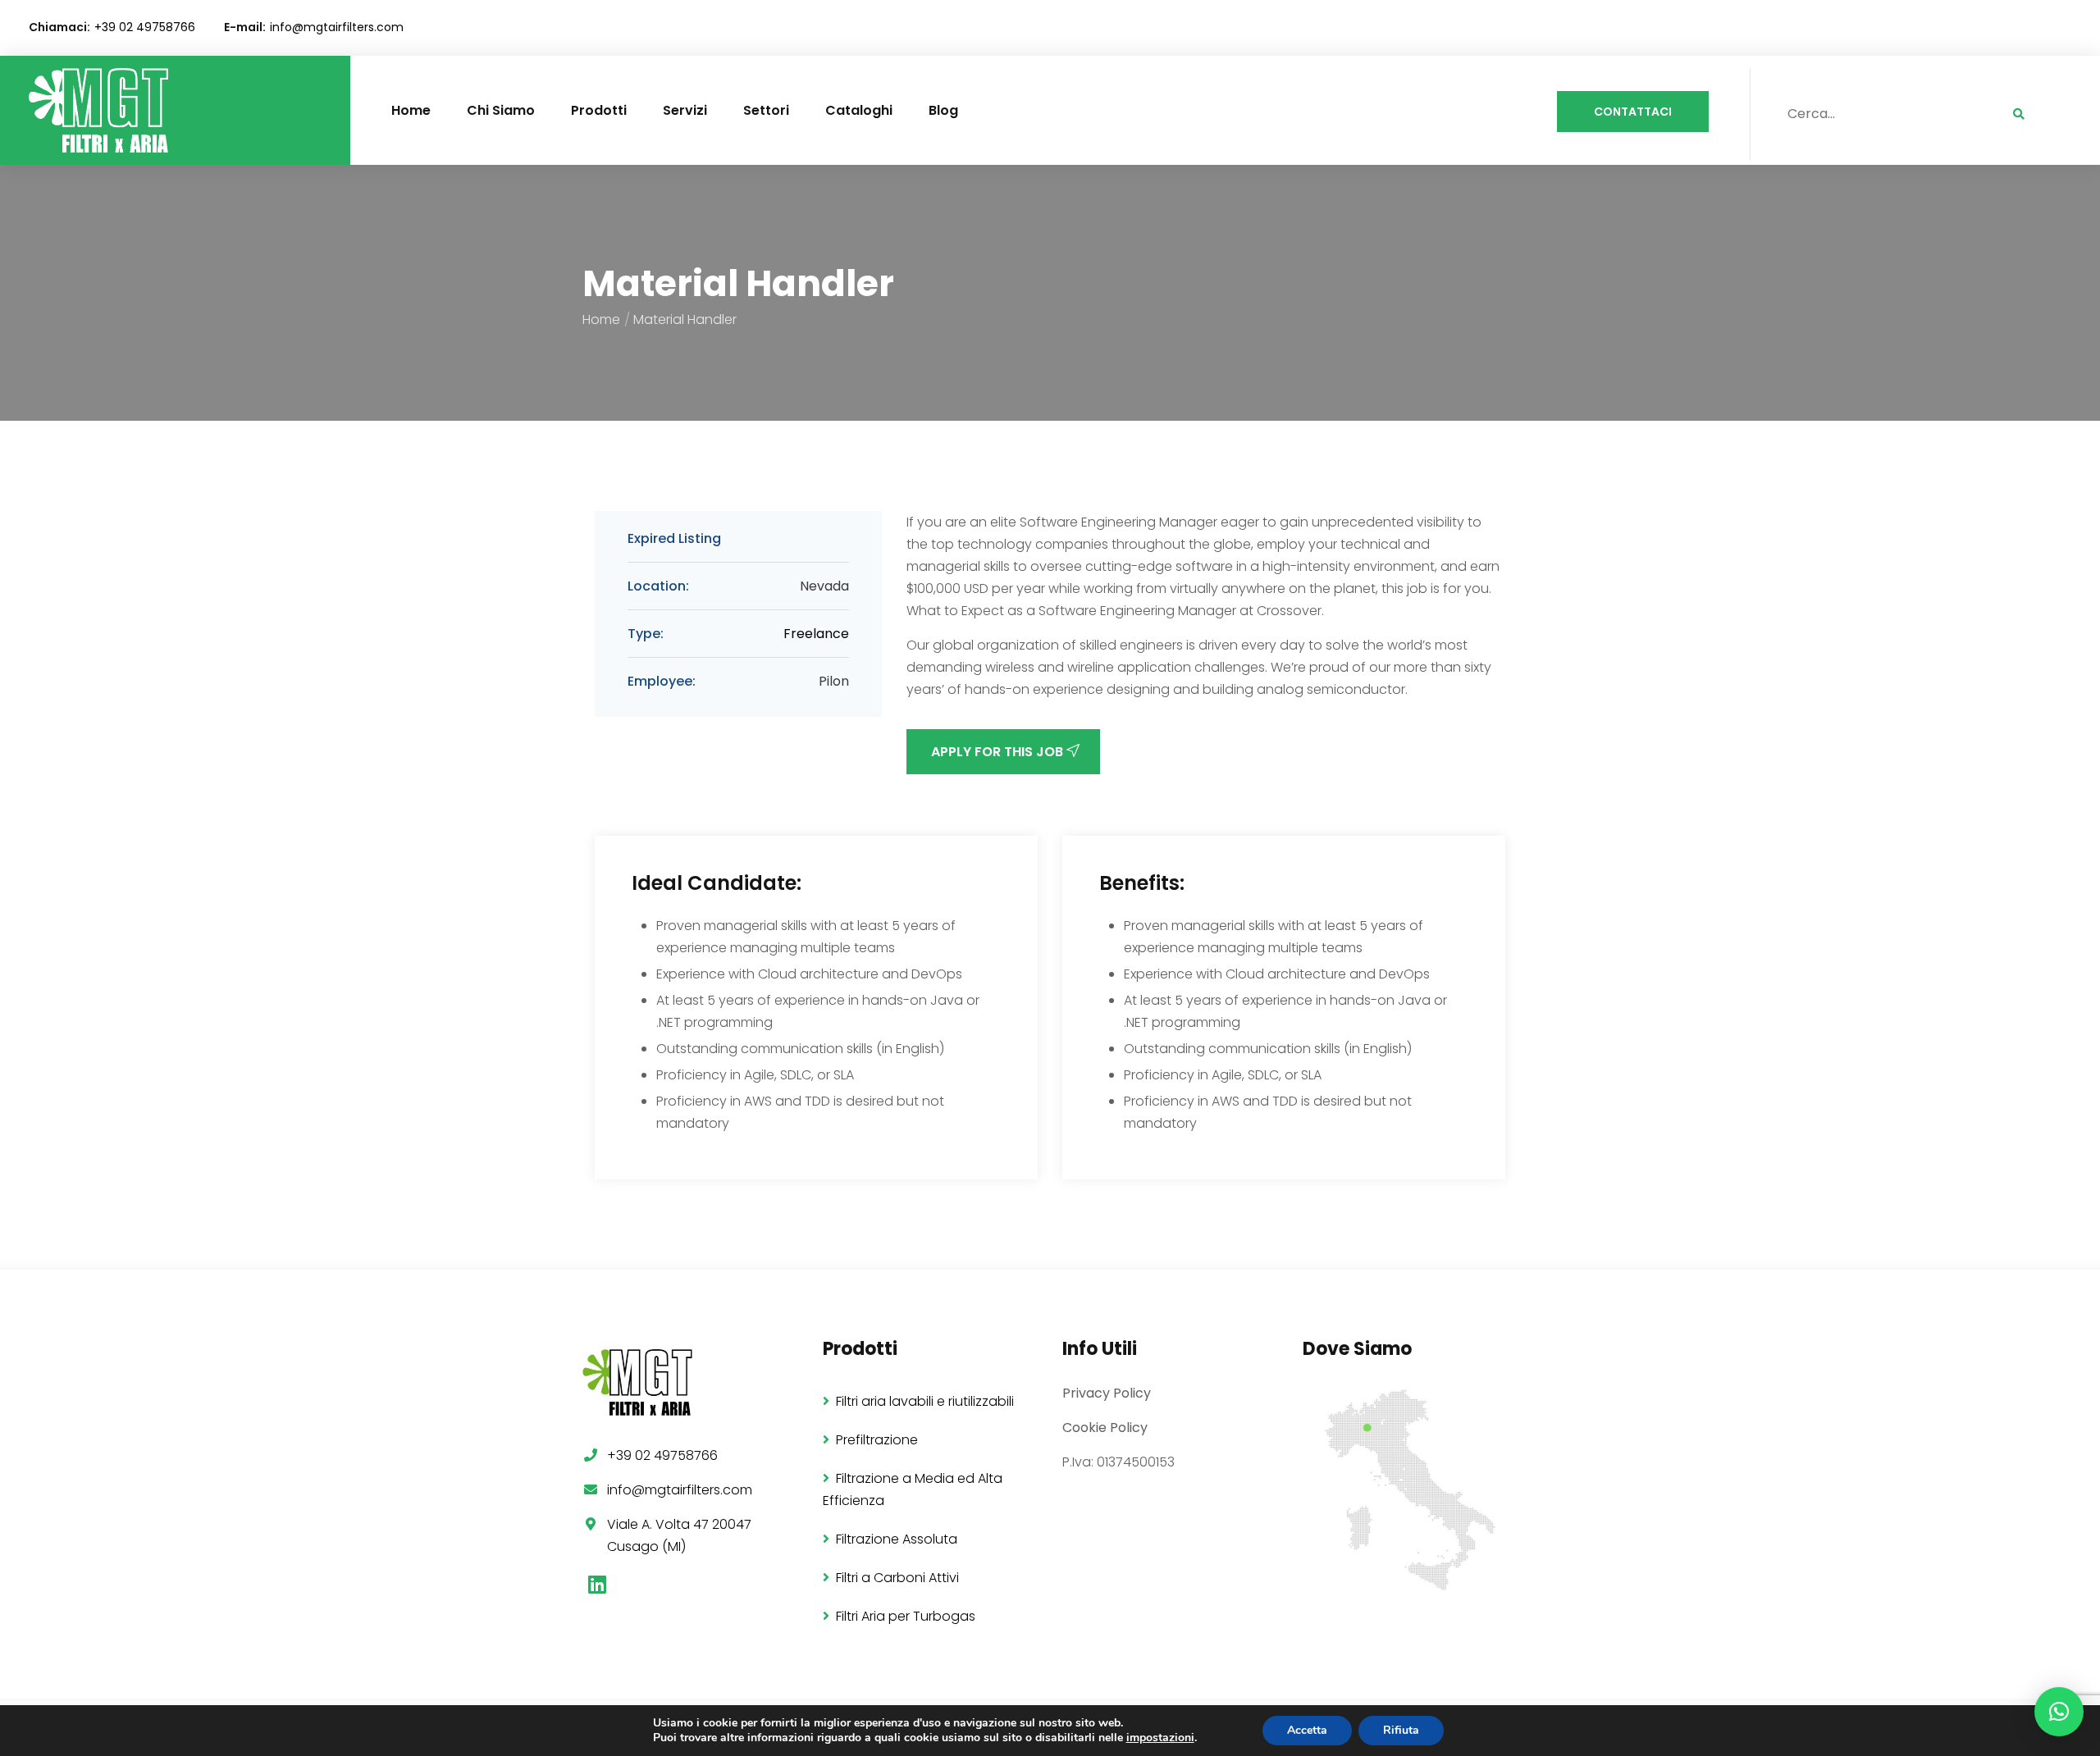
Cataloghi (859, 110)
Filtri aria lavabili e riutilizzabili (925, 1401)
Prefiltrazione (877, 1440)
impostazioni (1160, 1738)
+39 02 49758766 (145, 27)
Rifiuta (1401, 1730)
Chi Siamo (501, 110)
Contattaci (1633, 112)
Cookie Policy (1105, 1428)
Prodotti (599, 110)
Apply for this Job (999, 752)
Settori (766, 110)
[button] (2059, 1712)
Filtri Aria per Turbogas (906, 1616)
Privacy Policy (1107, 1393)
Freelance (816, 634)
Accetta (1307, 1730)
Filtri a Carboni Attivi (897, 1578)
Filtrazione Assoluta (897, 1539)
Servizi (685, 110)
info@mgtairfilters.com (337, 27)
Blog (943, 110)
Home (411, 110)
